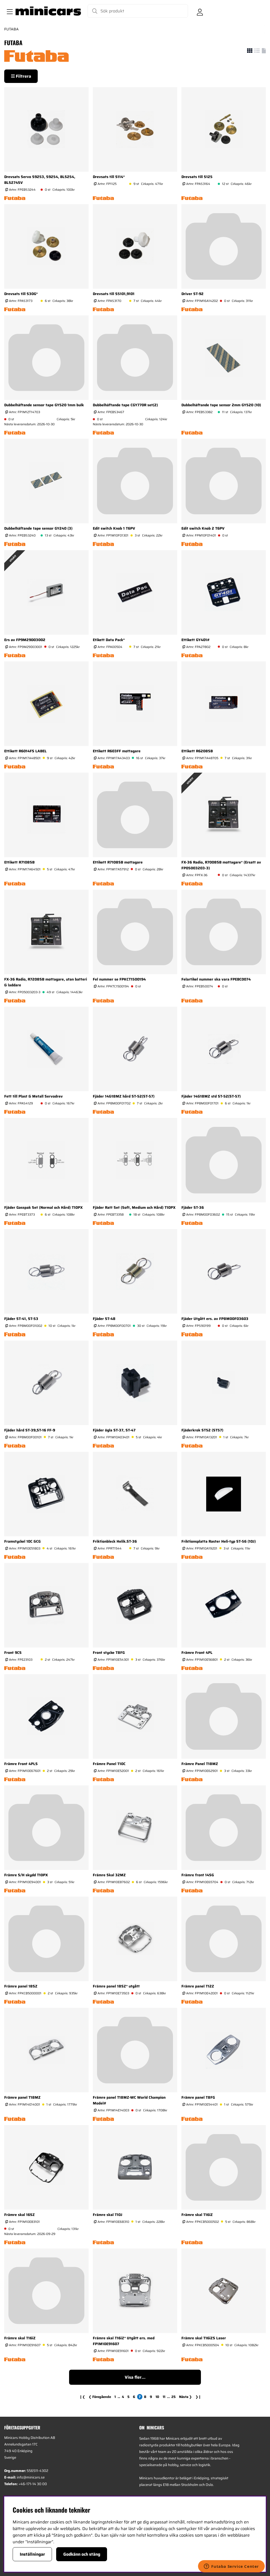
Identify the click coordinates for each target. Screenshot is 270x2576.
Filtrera (23, 76)
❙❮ (82, 2397)
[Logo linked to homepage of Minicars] (48, 11)
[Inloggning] (200, 11)
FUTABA (11, 29)
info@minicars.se (31, 2477)
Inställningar (32, 2554)
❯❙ (198, 2397)
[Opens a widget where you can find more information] (231, 2567)
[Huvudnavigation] (9, 11)
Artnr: (22, 190)
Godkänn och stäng (82, 2554)
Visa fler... (135, 2377)
